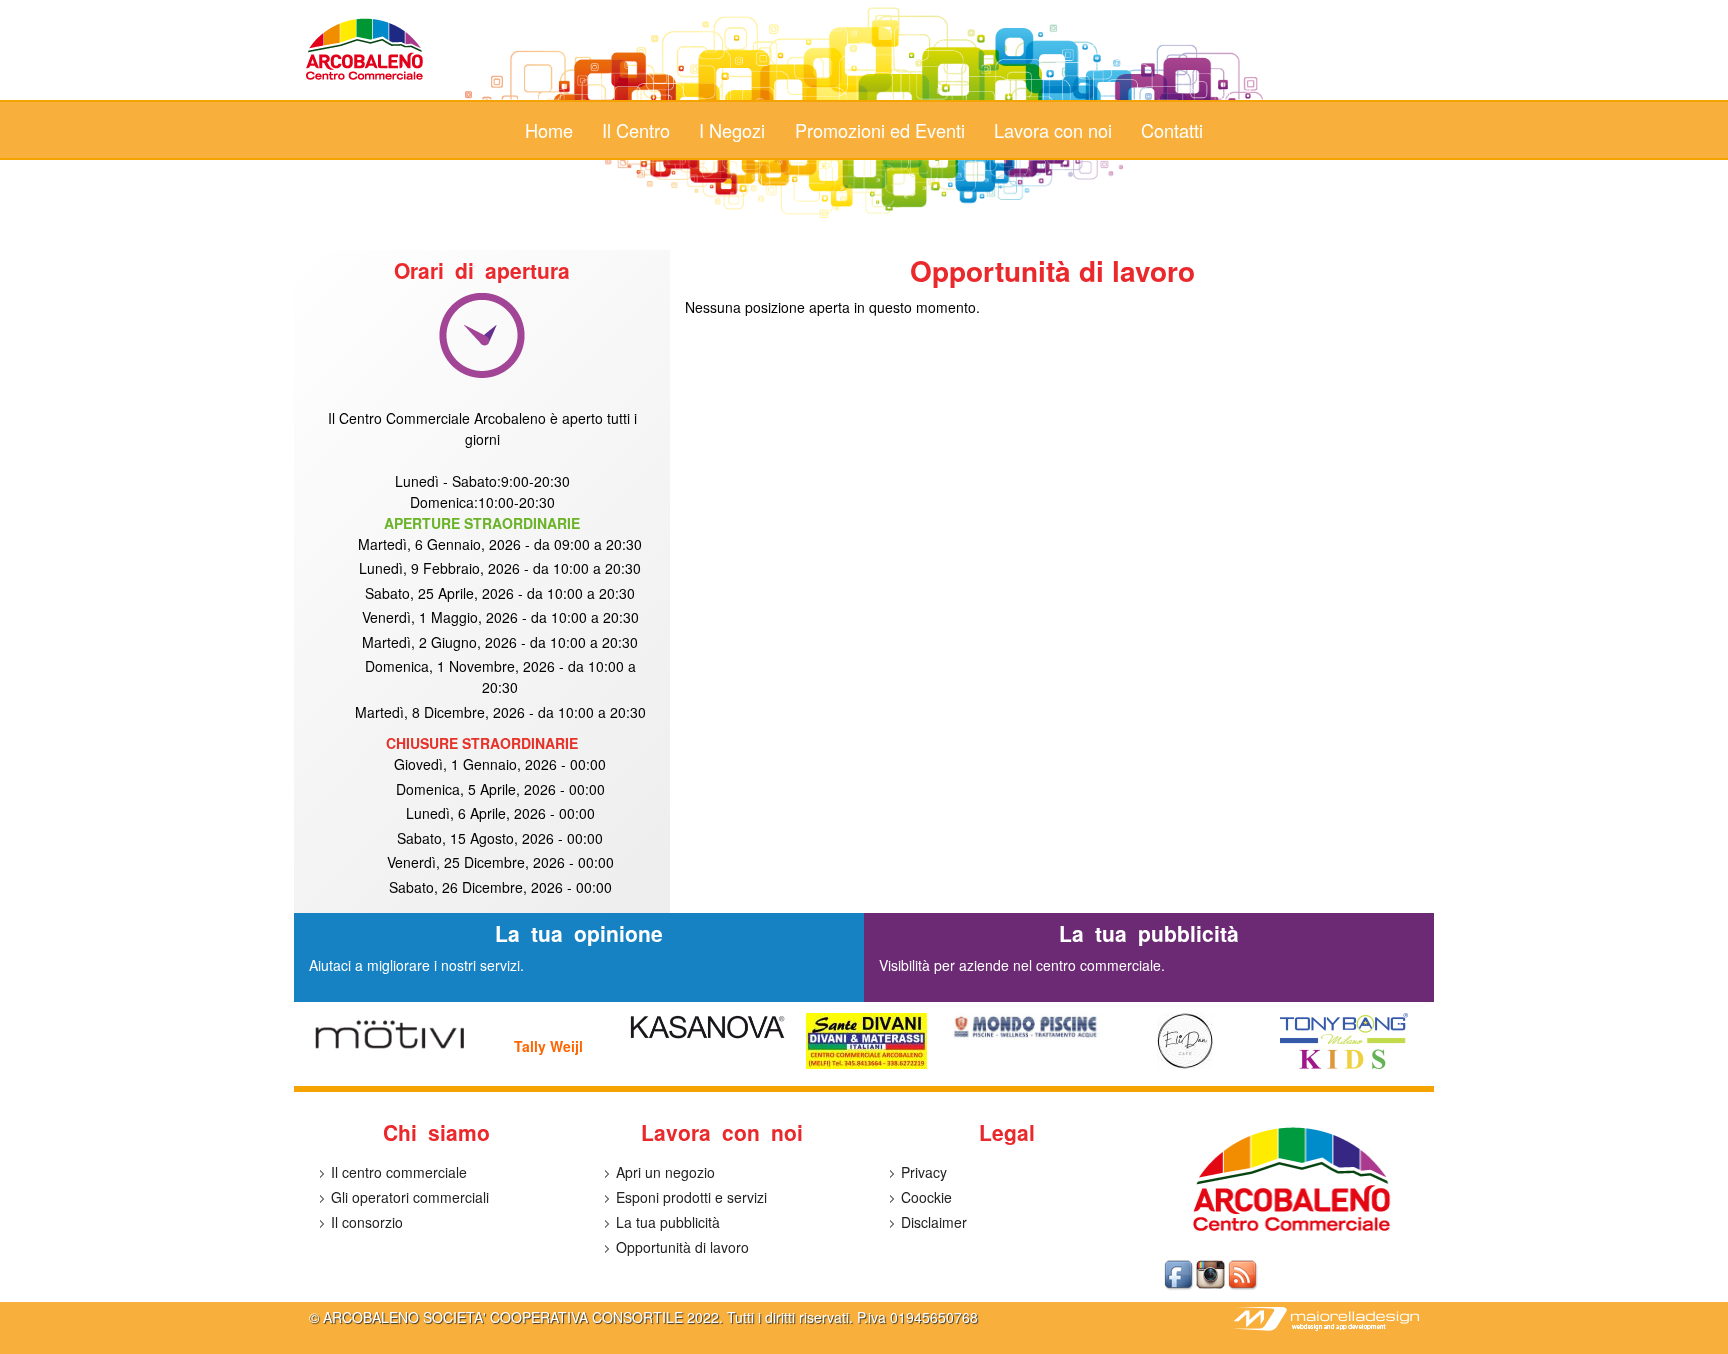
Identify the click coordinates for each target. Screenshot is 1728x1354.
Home (549, 130)
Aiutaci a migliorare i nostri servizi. (416, 965)
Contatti (1172, 130)
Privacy (924, 1172)
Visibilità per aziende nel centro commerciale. (1022, 965)
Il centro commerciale (399, 1172)
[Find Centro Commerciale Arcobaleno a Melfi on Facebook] (1180, 1286)
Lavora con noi (1053, 130)
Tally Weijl (548, 1046)
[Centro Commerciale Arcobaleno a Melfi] (365, 79)
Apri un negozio (665, 1172)
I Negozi (732, 130)
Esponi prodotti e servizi (691, 1197)
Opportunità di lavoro (682, 1247)
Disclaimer (934, 1222)
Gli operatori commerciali (410, 1197)
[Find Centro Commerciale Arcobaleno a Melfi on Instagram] (1212, 1286)
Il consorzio (367, 1222)
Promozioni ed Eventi (880, 130)
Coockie (926, 1197)
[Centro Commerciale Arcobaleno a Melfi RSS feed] (1244, 1286)
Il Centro (636, 130)
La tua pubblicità (668, 1222)
